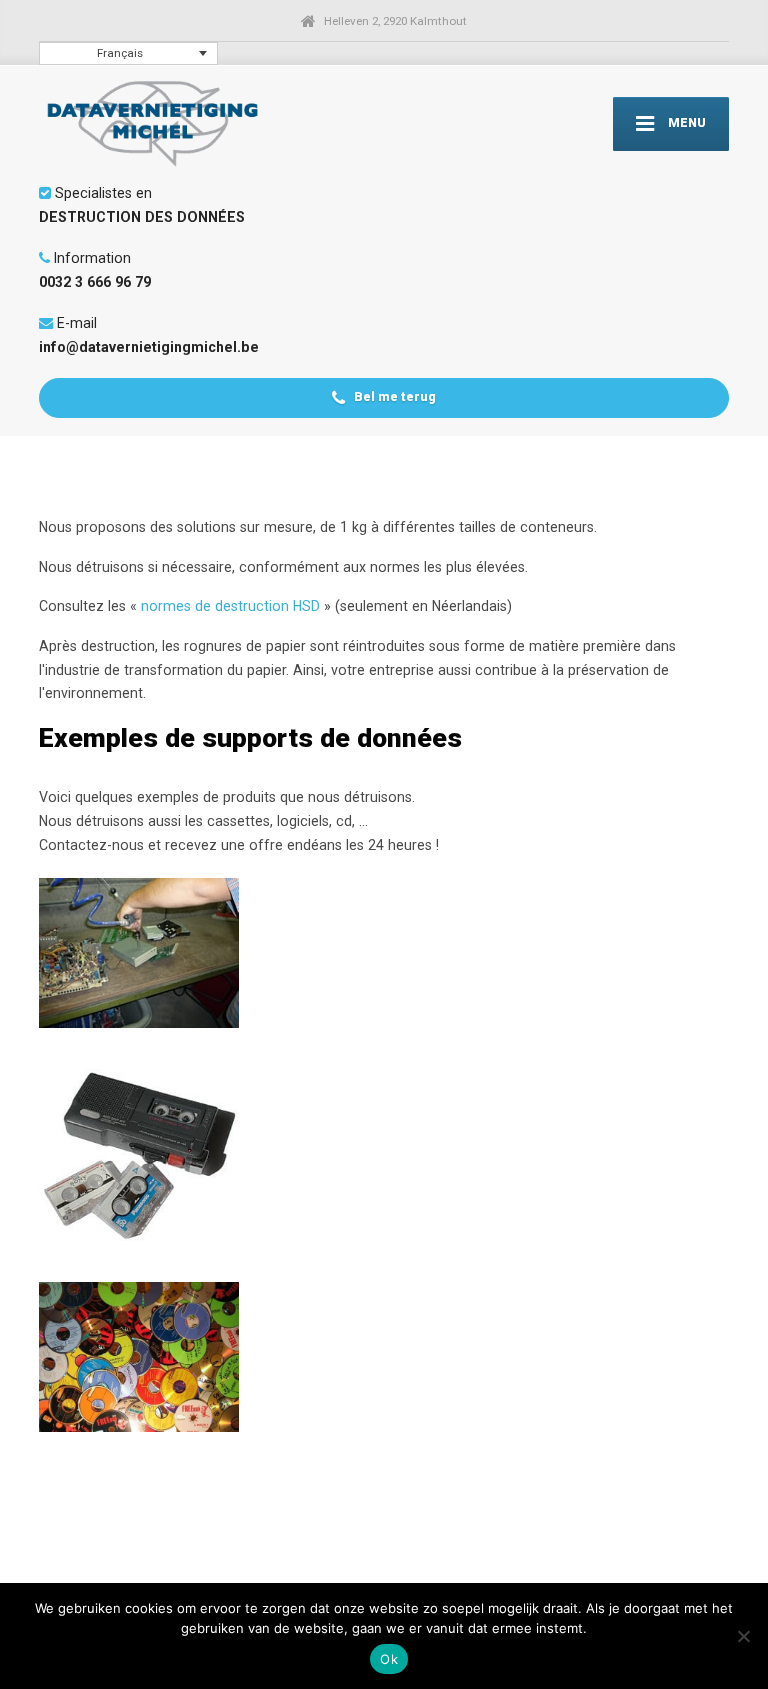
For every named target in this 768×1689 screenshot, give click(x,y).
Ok (389, 1659)
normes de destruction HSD (230, 606)
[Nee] (743, 1636)
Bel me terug (393, 396)
